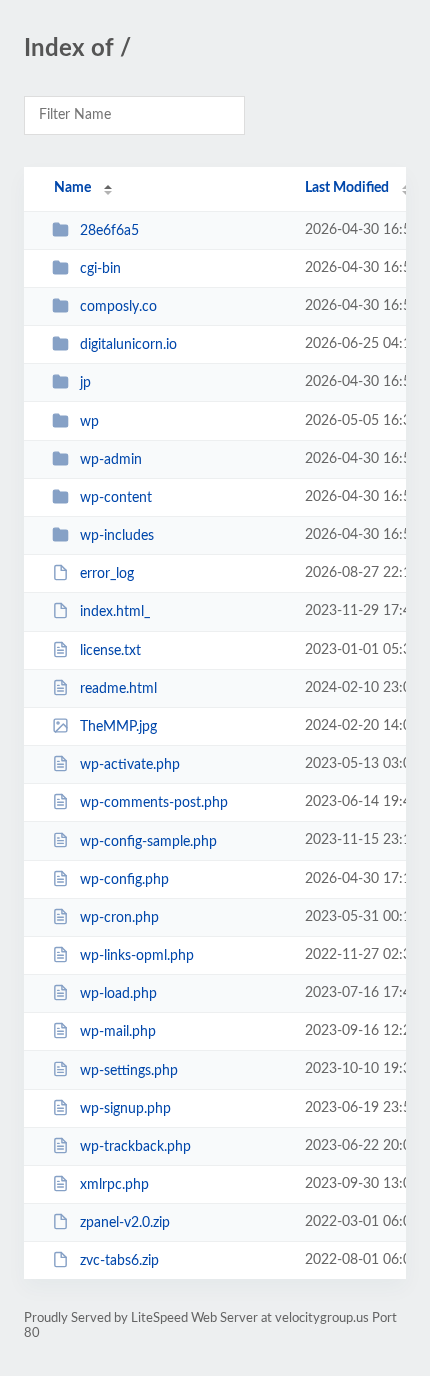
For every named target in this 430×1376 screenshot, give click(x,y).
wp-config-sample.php (148, 841)
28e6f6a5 (109, 231)
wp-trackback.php (135, 1147)
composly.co (118, 307)
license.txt (110, 651)
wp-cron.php (119, 918)
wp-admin (111, 460)
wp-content (116, 498)
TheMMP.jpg (118, 727)
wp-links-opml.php (137, 956)
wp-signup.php (125, 1109)
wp (89, 422)
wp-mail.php (118, 1032)
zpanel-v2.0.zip (125, 1223)
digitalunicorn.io (128, 345)
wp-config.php (124, 880)
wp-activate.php (130, 765)
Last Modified (347, 188)
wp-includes (117, 536)
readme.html (118, 689)
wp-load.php (118, 994)
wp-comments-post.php (154, 803)
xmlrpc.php (114, 1185)
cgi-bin (100, 269)
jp (85, 383)
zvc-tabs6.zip (119, 1261)
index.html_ (115, 612)
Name (72, 188)
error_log (107, 574)
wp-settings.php (129, 1070)
